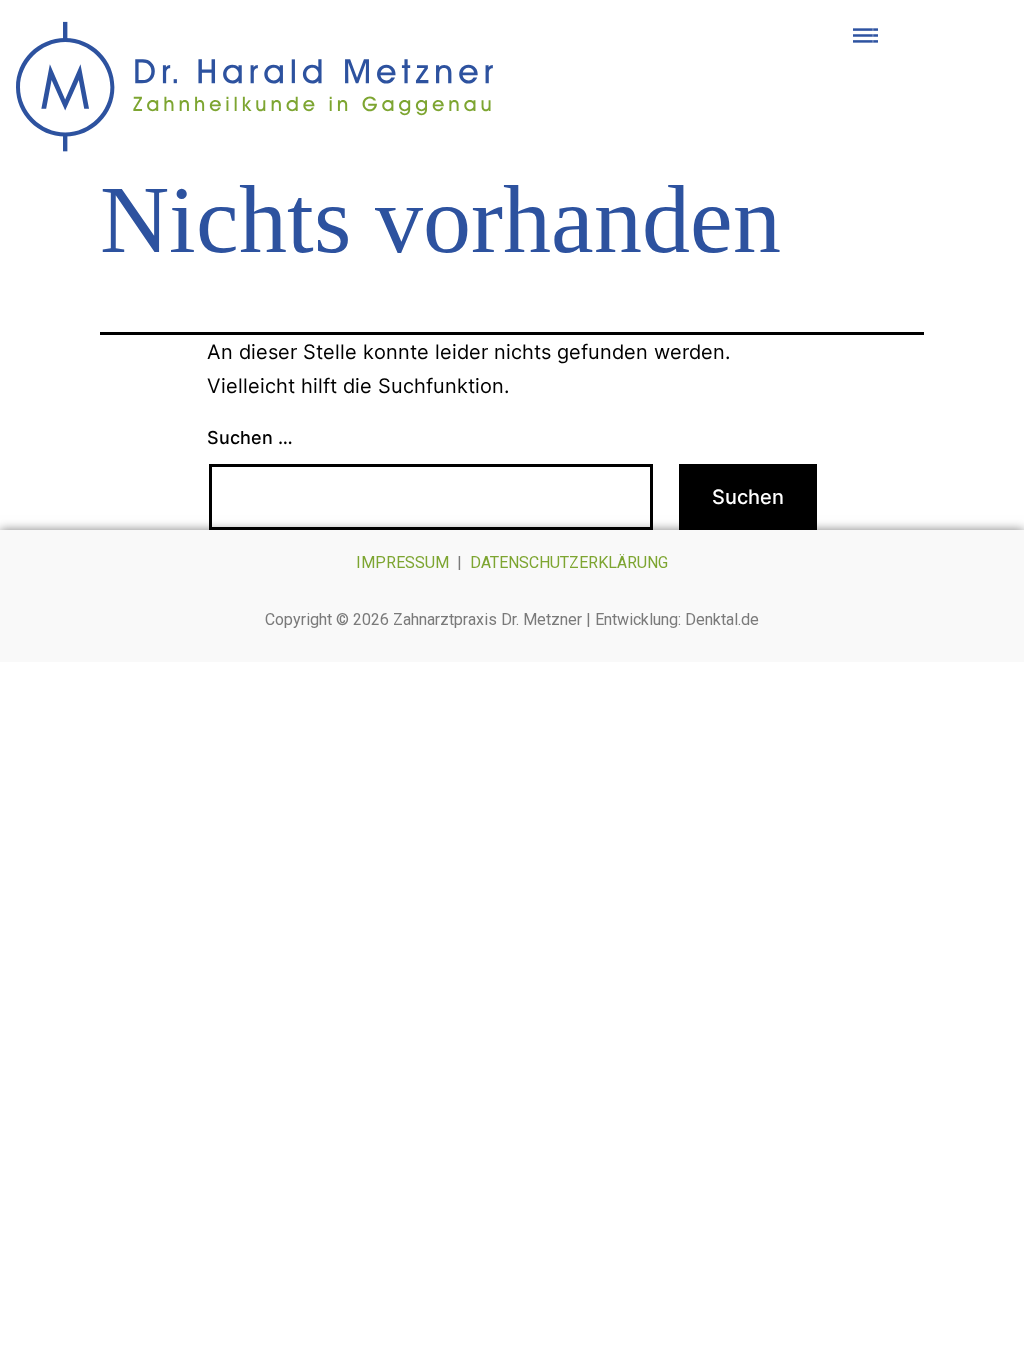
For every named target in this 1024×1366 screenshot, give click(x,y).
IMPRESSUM (402, 562)
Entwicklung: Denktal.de (677, 619)
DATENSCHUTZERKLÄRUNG (569, 562)
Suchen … (250, 437)
